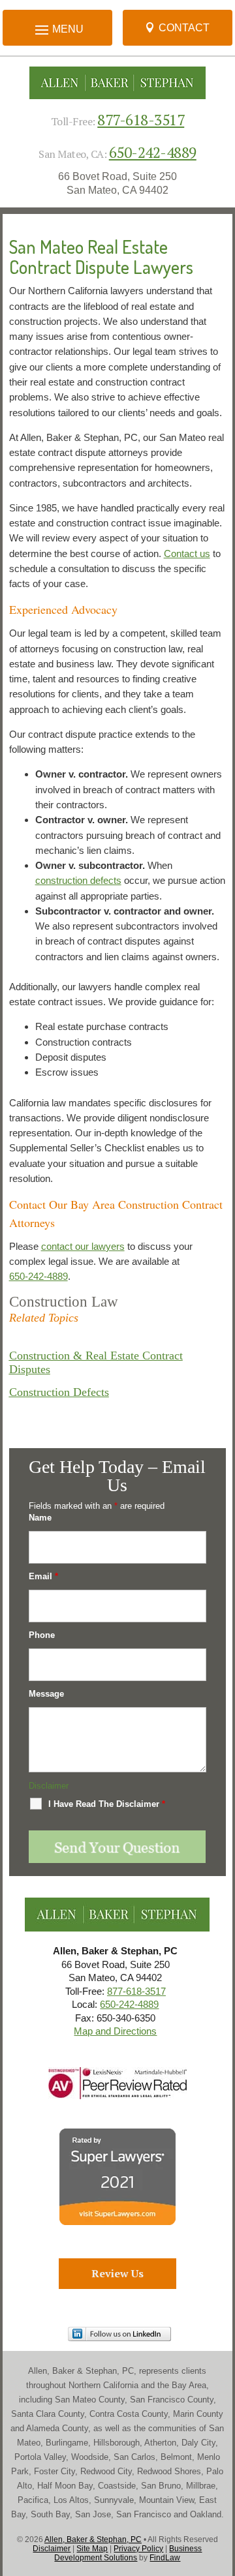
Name (40, 1518)
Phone (42, 1635)
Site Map (92, 2549)
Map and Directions (115, 2031)
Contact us (187, 553)
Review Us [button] (117, 2273)
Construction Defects (59, 1392)
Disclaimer (49, 1786)
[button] (222, 2481)
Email (43, 1576)
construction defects (78, 880)
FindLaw (165, 2558)
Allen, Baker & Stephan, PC (93, 2539)
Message (46, 1694)
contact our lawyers (83, 1246)
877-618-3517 (141, 120)
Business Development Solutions (128, 2553)
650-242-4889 (153, 152)
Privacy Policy (138, 2549)
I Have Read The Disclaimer (107, 1804)
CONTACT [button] (184, 28)
